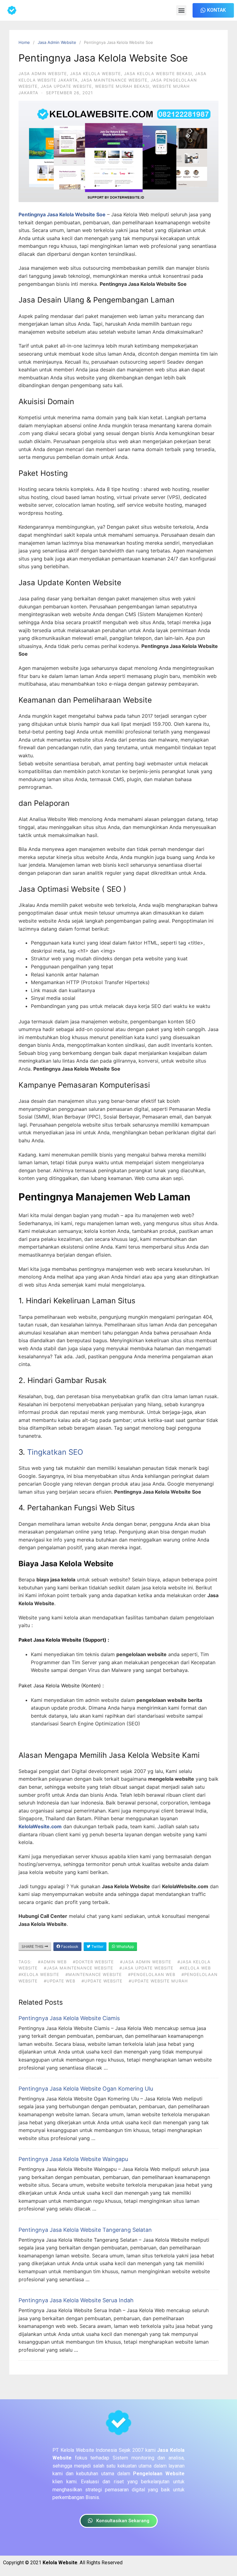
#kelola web (195, 1968)
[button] (181, 10)
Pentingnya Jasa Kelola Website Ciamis (69, 2018)
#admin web (52, 1962)
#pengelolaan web (152, 1974)
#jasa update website (146, 1968)
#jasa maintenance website (79, 1968)
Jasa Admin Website (57, 42)
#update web (60, 1981)
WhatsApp (125, 1946)
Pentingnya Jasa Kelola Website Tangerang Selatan (85, 2230)
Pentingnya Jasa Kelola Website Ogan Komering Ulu (86, 2089)
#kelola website (39, 1974)
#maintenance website (94, 1974)
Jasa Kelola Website (96, 74)
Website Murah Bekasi (122, 86)
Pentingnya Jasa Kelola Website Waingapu (73, 2159)
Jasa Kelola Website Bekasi (158, 74)
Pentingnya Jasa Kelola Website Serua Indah (76, 2300)
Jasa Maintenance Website (114, 80)
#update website (102, 1981)
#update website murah (158, 1981)
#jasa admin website (146, 1962)
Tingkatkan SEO (55, 1452)
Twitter (97, 1946)
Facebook (69, 1946)
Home (24, 42)
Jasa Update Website (66, 86)
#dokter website (93, 1962)
